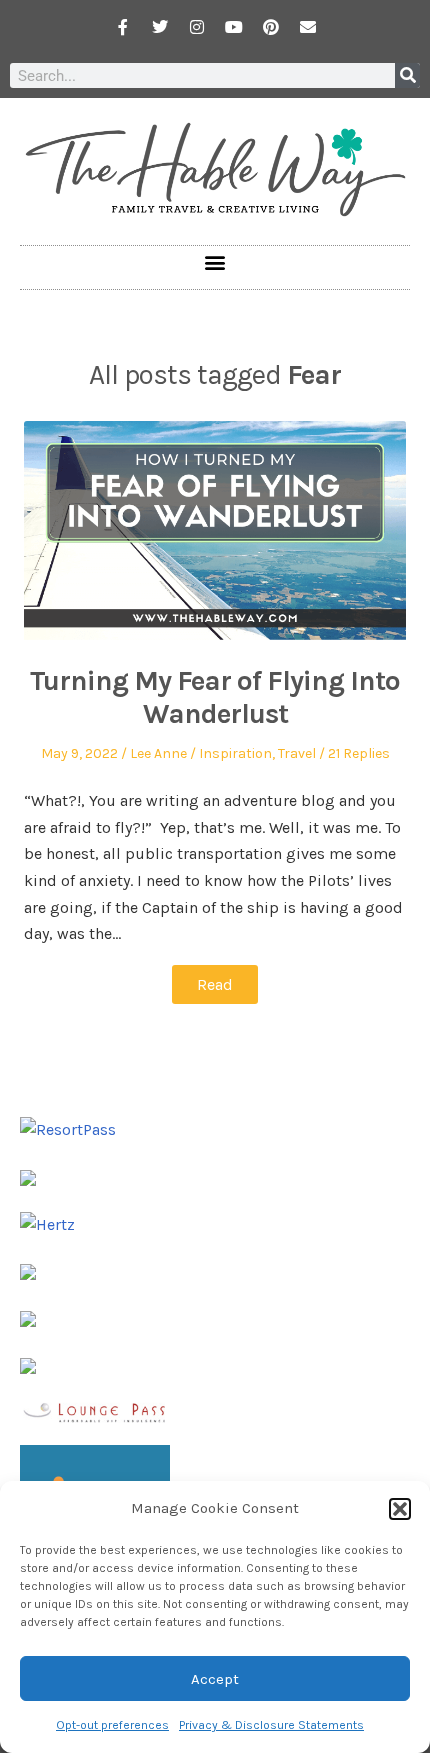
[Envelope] (308, 27)
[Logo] (28, 1364)
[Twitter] (160, 27)
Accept (215, 1679)
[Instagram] (197, 27)
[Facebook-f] (123, 27)
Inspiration (235, 753)
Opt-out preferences (112, 1725)
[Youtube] (234, 27)
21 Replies (359, 753)
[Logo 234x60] (28, 1176)
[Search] (407, 75)
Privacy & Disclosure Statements (271, 1725)
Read (215, 984)
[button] (400, 1509)
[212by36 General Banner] (95, 1410)
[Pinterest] (271, 27)
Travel (297, 753)
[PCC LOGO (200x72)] (28, 1317)
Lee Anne (158, 753)
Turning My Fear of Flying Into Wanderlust (215, 697)
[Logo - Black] (28, 1270)
